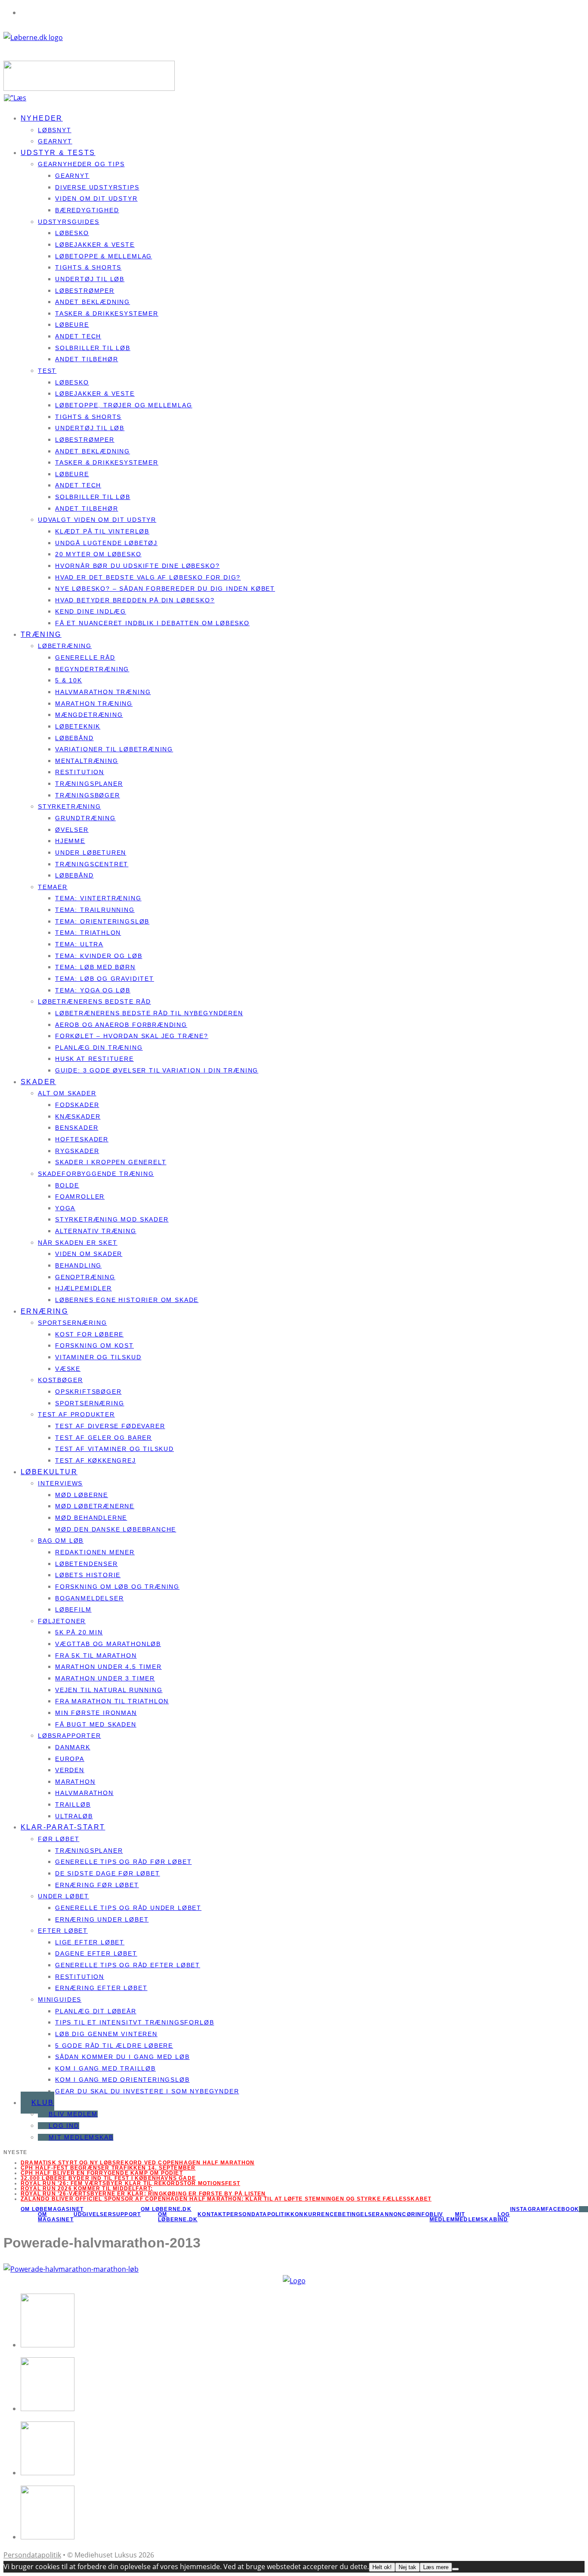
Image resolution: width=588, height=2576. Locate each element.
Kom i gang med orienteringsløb (122, 2080)
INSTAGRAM (528, 2209)
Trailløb (73, 1804)
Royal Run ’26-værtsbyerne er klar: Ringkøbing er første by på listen (143, 2194)
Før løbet (59, 1839)
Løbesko (72, 233)
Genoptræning (85, 1277)
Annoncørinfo (405, 2214)
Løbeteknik (78, 726)
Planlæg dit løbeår (96, 2011)
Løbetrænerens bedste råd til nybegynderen (149, 1013)
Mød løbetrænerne (95, 1506)
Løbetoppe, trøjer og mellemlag (124, 405)
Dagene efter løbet (96, 1953)
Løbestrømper (85, 291)
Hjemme (70, 841)
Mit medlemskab (81, 2137)
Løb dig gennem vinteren (106, 2034)
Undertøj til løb (90, 279)
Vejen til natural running (109, 1690)
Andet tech (78, 336)
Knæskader (78, 1116)
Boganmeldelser (89, 1598)
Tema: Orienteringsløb (102, 921)
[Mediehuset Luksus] (294, 2281)
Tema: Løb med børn (95, 967)
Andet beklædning (93, 302)
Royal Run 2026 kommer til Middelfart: (87, 2189)
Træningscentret (92, 864)
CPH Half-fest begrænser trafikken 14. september (108, 2168)
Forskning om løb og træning (117, 1587)
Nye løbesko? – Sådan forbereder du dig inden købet (165, 589)
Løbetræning (65, 646)
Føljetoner (62, 1621)
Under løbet (63, 1896)
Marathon (75, 1782)
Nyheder (42, 118)
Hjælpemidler (84, 1288)
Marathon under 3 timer (105, 1678)
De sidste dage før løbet (108, 1873)
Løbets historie (88, 1575)
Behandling (78, 1265)
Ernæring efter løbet (101, 1988)
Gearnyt (72, 176)
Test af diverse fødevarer (110, 1426)
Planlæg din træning (99, 1048)
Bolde (67, 1185)
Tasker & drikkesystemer (107, 313)
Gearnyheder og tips (81, 164)
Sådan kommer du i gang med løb (122, 2057)
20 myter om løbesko (98, 554)
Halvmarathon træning (103, 692)
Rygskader (77, 1151)
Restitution (80, 772)
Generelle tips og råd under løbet (128, 1908)
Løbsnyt (55, 130)
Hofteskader (82, 1139)
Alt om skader (67, 1093)
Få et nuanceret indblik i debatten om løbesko (152, 623)
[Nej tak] (455, 2569)
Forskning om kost (94, 1345)
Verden (70, 1770)
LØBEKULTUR (49, 1472)
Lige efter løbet (90, 1942)
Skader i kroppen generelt (111, 1162)
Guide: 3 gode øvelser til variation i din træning (157, 1070)
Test (47, 371)
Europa (70, 1759)
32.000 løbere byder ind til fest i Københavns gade (108, 2178)
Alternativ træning (96, 1231)
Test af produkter (76, 1414)
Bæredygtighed (87, 210)
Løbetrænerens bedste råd (94, 1001)
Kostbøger (60, 1380)
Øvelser (72, 830)
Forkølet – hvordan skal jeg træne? (132, 1036)
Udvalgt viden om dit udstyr (97, 520)
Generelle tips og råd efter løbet (128, 1965)
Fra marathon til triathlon (112, 1701)
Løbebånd (74, 738)
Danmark (73, 1747)
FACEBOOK (562, 2209)
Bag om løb (61, 1541)
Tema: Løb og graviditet (105, 979)
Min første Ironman (96, 1713)
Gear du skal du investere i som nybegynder (147, 2091)
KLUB (43, 2103)
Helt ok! (382, 2567)
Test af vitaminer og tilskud (115, 1449)
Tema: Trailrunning (95, 910)
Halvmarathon (84, 1793)
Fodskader (77, 1105)
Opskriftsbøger (88, 1392)
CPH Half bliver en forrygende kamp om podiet (102, 2173)
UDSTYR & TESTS (58, 153)
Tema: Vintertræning (98, 898)
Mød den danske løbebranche (116, 1529)
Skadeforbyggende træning (96, 1174)
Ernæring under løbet (102, 1919)
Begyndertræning (92, 669)
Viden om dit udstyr (96, 198)
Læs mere (436, 2567)
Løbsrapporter (70, 1736)
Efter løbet (63, 1931)
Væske (68, 1369)
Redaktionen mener (95, 1552)
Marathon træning (94, 704)
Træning (41, 634)
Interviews (60, 1483)
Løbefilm (73, 1609)
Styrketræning (70, 806)
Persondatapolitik (258, 2214)
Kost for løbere (89, 1334)
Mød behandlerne (91, 1518)
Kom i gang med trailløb (105, 2068)
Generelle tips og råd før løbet (123, 1862)
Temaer (53, 887)
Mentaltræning (87, 761)
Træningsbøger (88, 795)
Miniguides (60, 1999)
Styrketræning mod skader (112, 1219)
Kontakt (212, 2214)
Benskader (77, 1128)
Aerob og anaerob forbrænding (121, 1025)
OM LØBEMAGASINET (52, 2209)
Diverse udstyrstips (97, 187)
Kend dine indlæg (91, 611)
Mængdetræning (89, 715)
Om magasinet (56, 2217)
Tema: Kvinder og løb (99, 956)
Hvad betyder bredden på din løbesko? (135, 600)
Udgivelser (93, 2214)
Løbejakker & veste (95, 245)
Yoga (65, 1208)
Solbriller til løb (93, 348)
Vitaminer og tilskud (98, 1357)
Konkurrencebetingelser (335, 2214)
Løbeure (72, 325)
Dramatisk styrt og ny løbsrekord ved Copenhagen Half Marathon (138, 2163)
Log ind (64, 2126)
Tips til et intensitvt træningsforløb (135, 2022)
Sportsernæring (72, 1323)
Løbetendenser (87, 1564)
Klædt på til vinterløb (102, 531)
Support (127, 2214)
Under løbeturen (91, 852)
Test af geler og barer (104, 1438)
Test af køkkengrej (96, 1460)
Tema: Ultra (79, 944)
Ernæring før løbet (97, 1885)
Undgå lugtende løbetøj (106, 543)
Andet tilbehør (87, 359)
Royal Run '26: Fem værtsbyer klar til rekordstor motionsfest (130, 2183)
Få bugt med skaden (96, 1724)
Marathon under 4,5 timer (108, 1667)
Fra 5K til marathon (96, 1655)
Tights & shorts (88, 267)
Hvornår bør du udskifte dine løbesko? (137, 566)
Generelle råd (85, 657)
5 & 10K (69, 680)
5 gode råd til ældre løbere (114, 2046)
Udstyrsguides (69, 222)
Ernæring (44, 1311)
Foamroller (80, 1197)
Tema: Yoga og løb (93, 990)
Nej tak (407, 2567)
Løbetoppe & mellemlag (104, 256)
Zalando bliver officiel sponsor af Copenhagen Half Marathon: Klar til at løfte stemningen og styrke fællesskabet (226, 2199)
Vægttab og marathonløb (108, 1644)
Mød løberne (82, 1495)
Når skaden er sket (78, 1243)
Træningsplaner (89, 784)
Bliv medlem (73, 2114)
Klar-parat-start (63, 1827)
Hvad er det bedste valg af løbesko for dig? (148, 577)
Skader (38, 1082)
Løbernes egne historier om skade (127, 1300)
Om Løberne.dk (178, 2217)
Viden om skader (89, 1254)
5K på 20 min (79, 1632)
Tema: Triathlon (88, 933)
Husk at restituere (94, 1059)
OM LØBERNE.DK (166, 2209)
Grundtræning (85, 818)
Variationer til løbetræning (114, 749)
